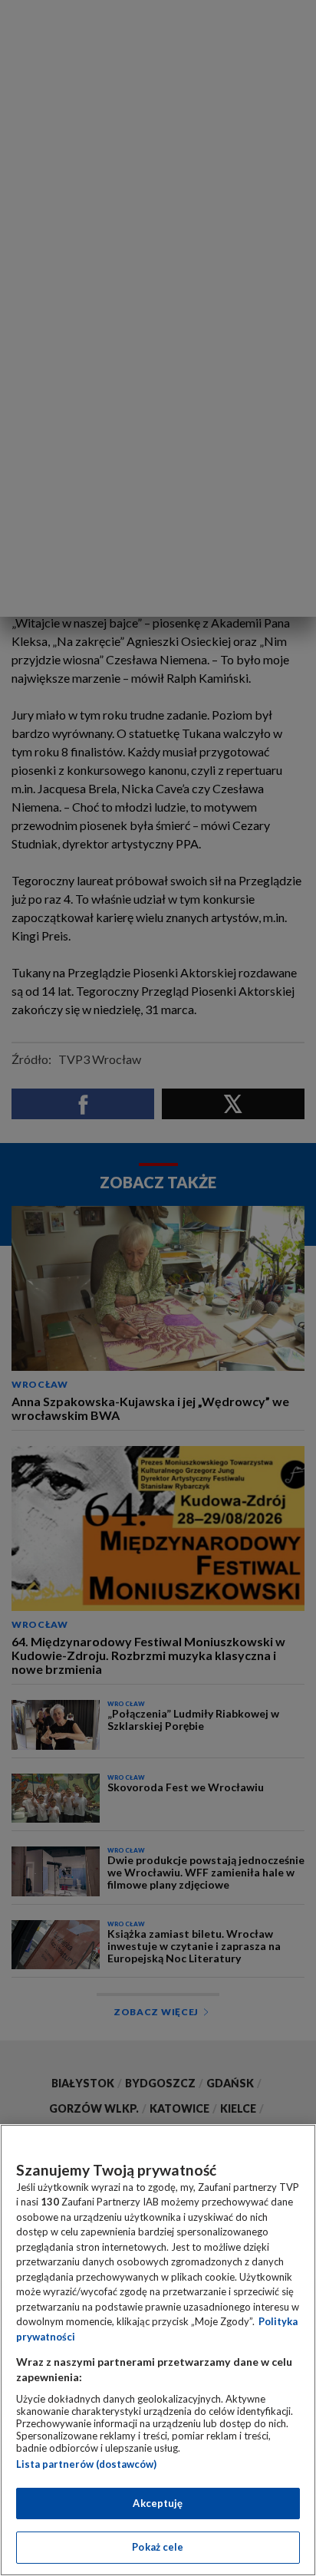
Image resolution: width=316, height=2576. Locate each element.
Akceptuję (158, 2503)
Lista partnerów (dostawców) (86, 2464)
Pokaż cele (158, 2547)
